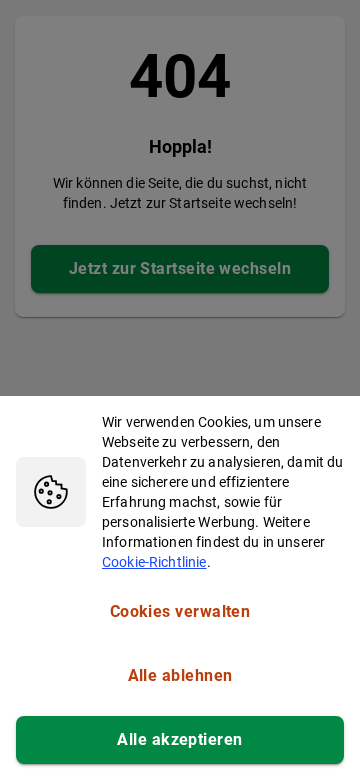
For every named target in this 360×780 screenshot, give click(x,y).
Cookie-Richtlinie (154, 562)
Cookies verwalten (180, 611)
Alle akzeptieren (179, 739)
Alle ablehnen (180, 675)
